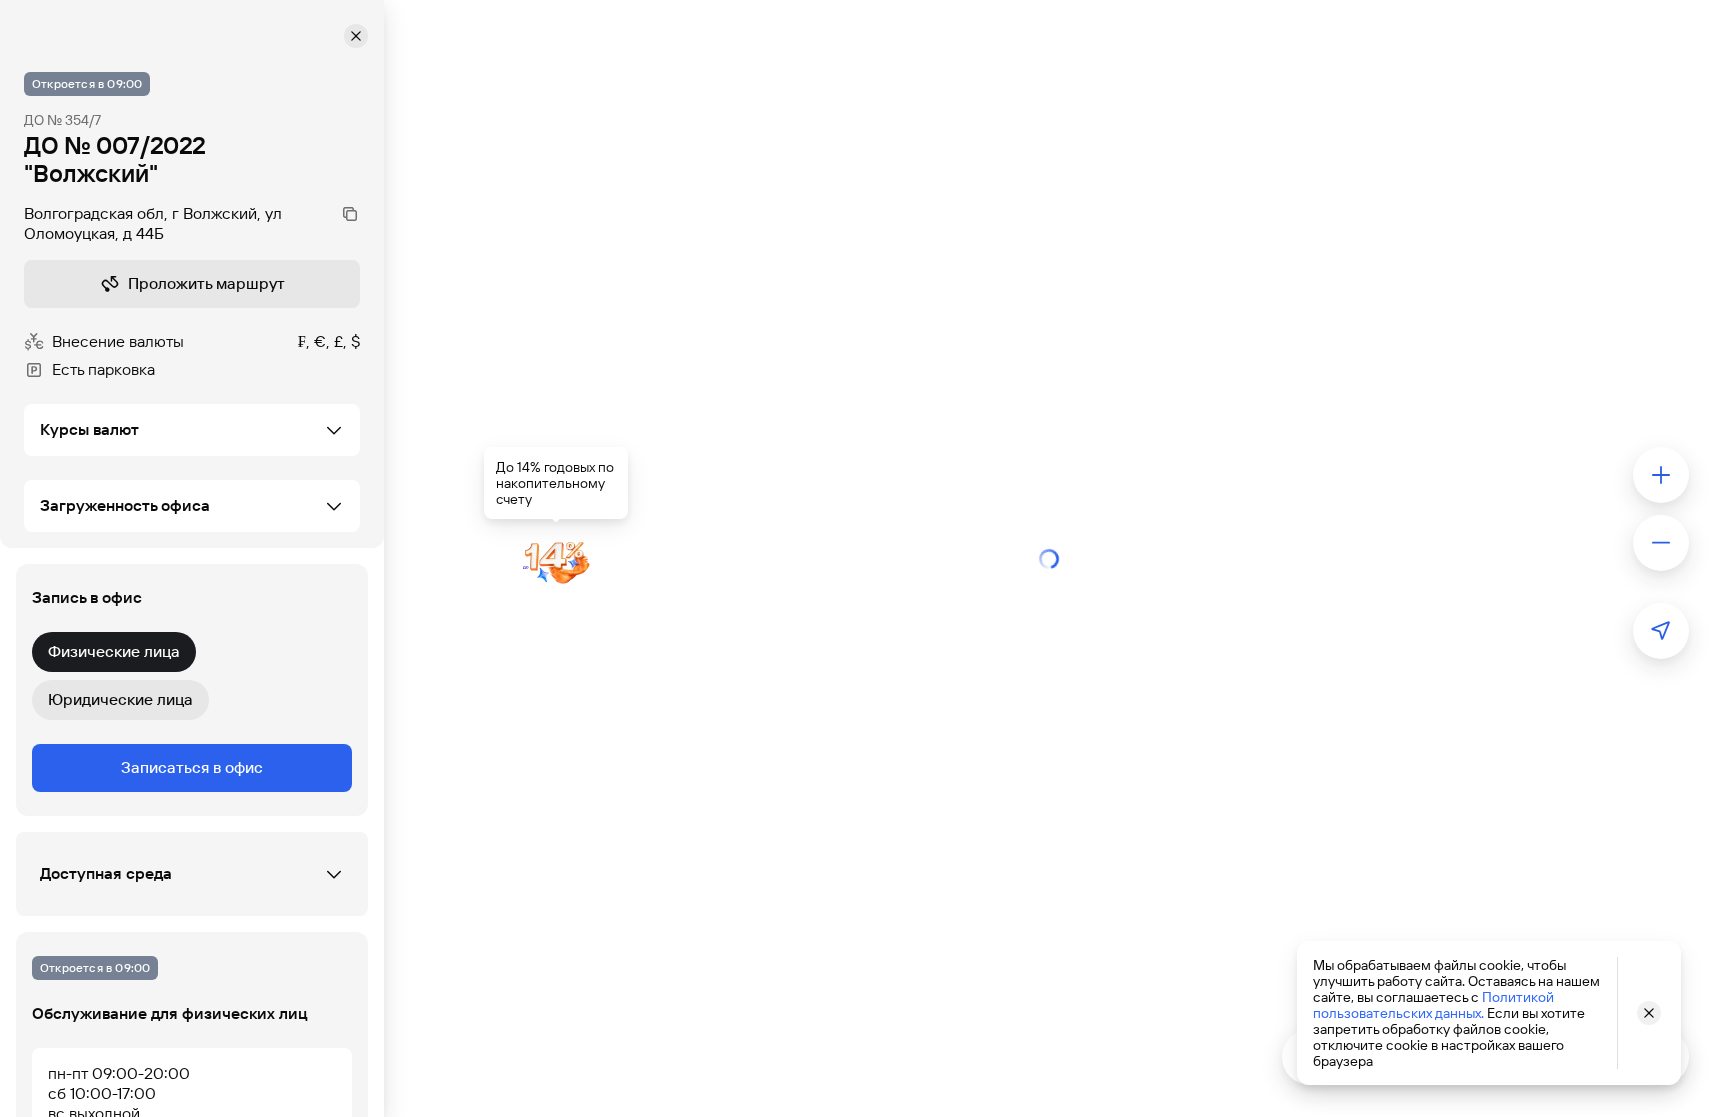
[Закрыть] (356, 36)
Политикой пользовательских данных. (1433, 1005)
